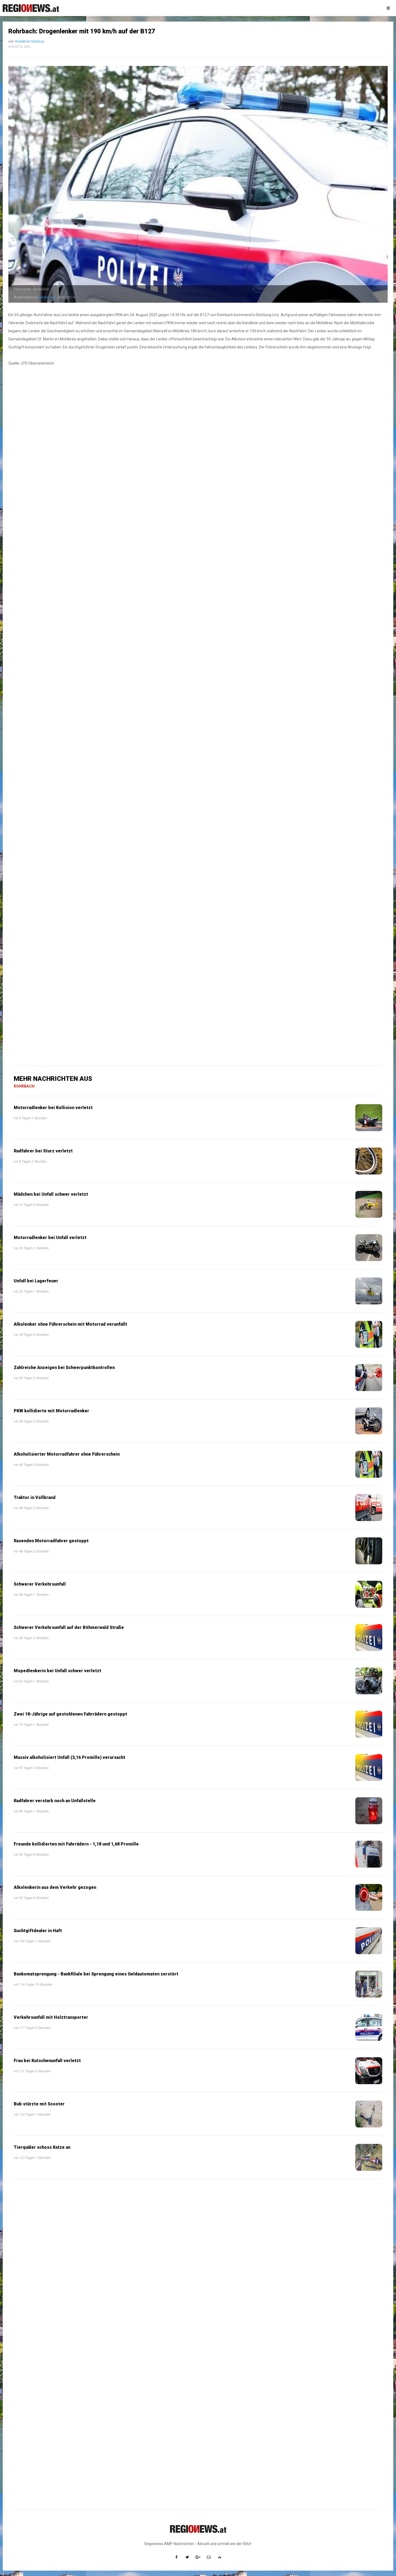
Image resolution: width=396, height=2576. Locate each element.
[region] (198, 533)
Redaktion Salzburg (29, 41)
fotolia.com (48, 297)
